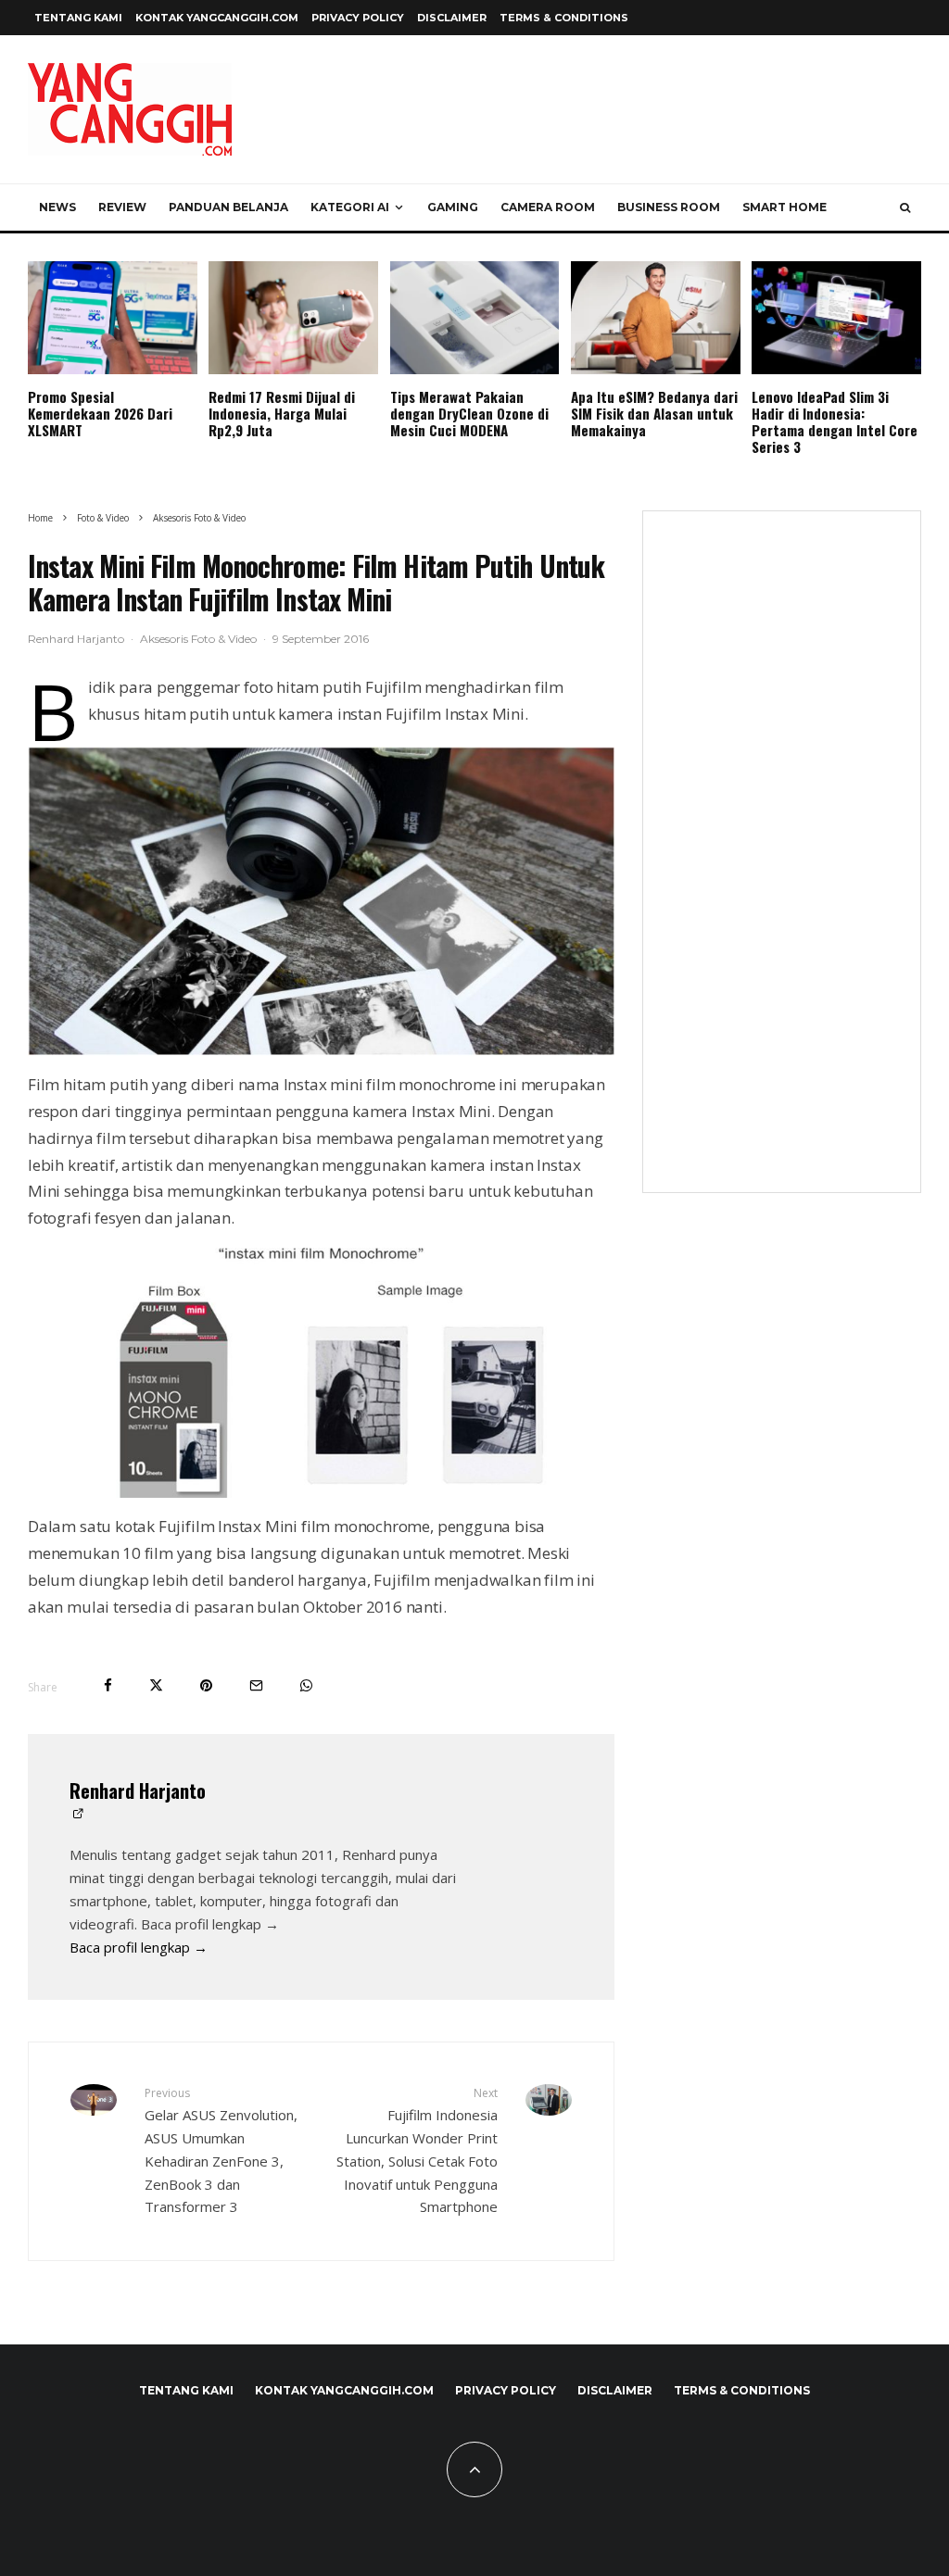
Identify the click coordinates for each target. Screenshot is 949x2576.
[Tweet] (156, 1685)
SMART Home (785, 207)
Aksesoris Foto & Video (198, 639)
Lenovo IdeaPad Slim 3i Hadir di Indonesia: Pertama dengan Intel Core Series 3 (835, 421)
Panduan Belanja (228, 207)
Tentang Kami (78, 18)
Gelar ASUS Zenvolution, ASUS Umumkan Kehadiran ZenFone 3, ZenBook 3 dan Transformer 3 (221, 2150)
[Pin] (206, 1685)
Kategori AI (350, 207)
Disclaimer (452, 18)
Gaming (453, 207)
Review (122, 207)
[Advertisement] (782, 863)
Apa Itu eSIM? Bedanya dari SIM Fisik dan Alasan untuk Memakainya (654, 413)
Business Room (669, 207)
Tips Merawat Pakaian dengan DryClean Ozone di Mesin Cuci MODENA (469, 413)
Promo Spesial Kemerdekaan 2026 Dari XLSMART (100, 413)
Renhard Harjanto (76, 639)
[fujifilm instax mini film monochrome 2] (321, 1373)
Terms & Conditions (564, 18)
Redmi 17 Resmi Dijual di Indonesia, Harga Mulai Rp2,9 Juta (282, 413)
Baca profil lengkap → (139, 1947)
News (57, 207)
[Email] (256, 1685)
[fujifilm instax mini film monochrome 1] (321, 899)
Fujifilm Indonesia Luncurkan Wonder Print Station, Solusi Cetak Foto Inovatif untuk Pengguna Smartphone (417, 2150)
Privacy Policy (358, 18)
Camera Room (548, 207)
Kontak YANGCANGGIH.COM (217, 18)
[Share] (108, 1685)
